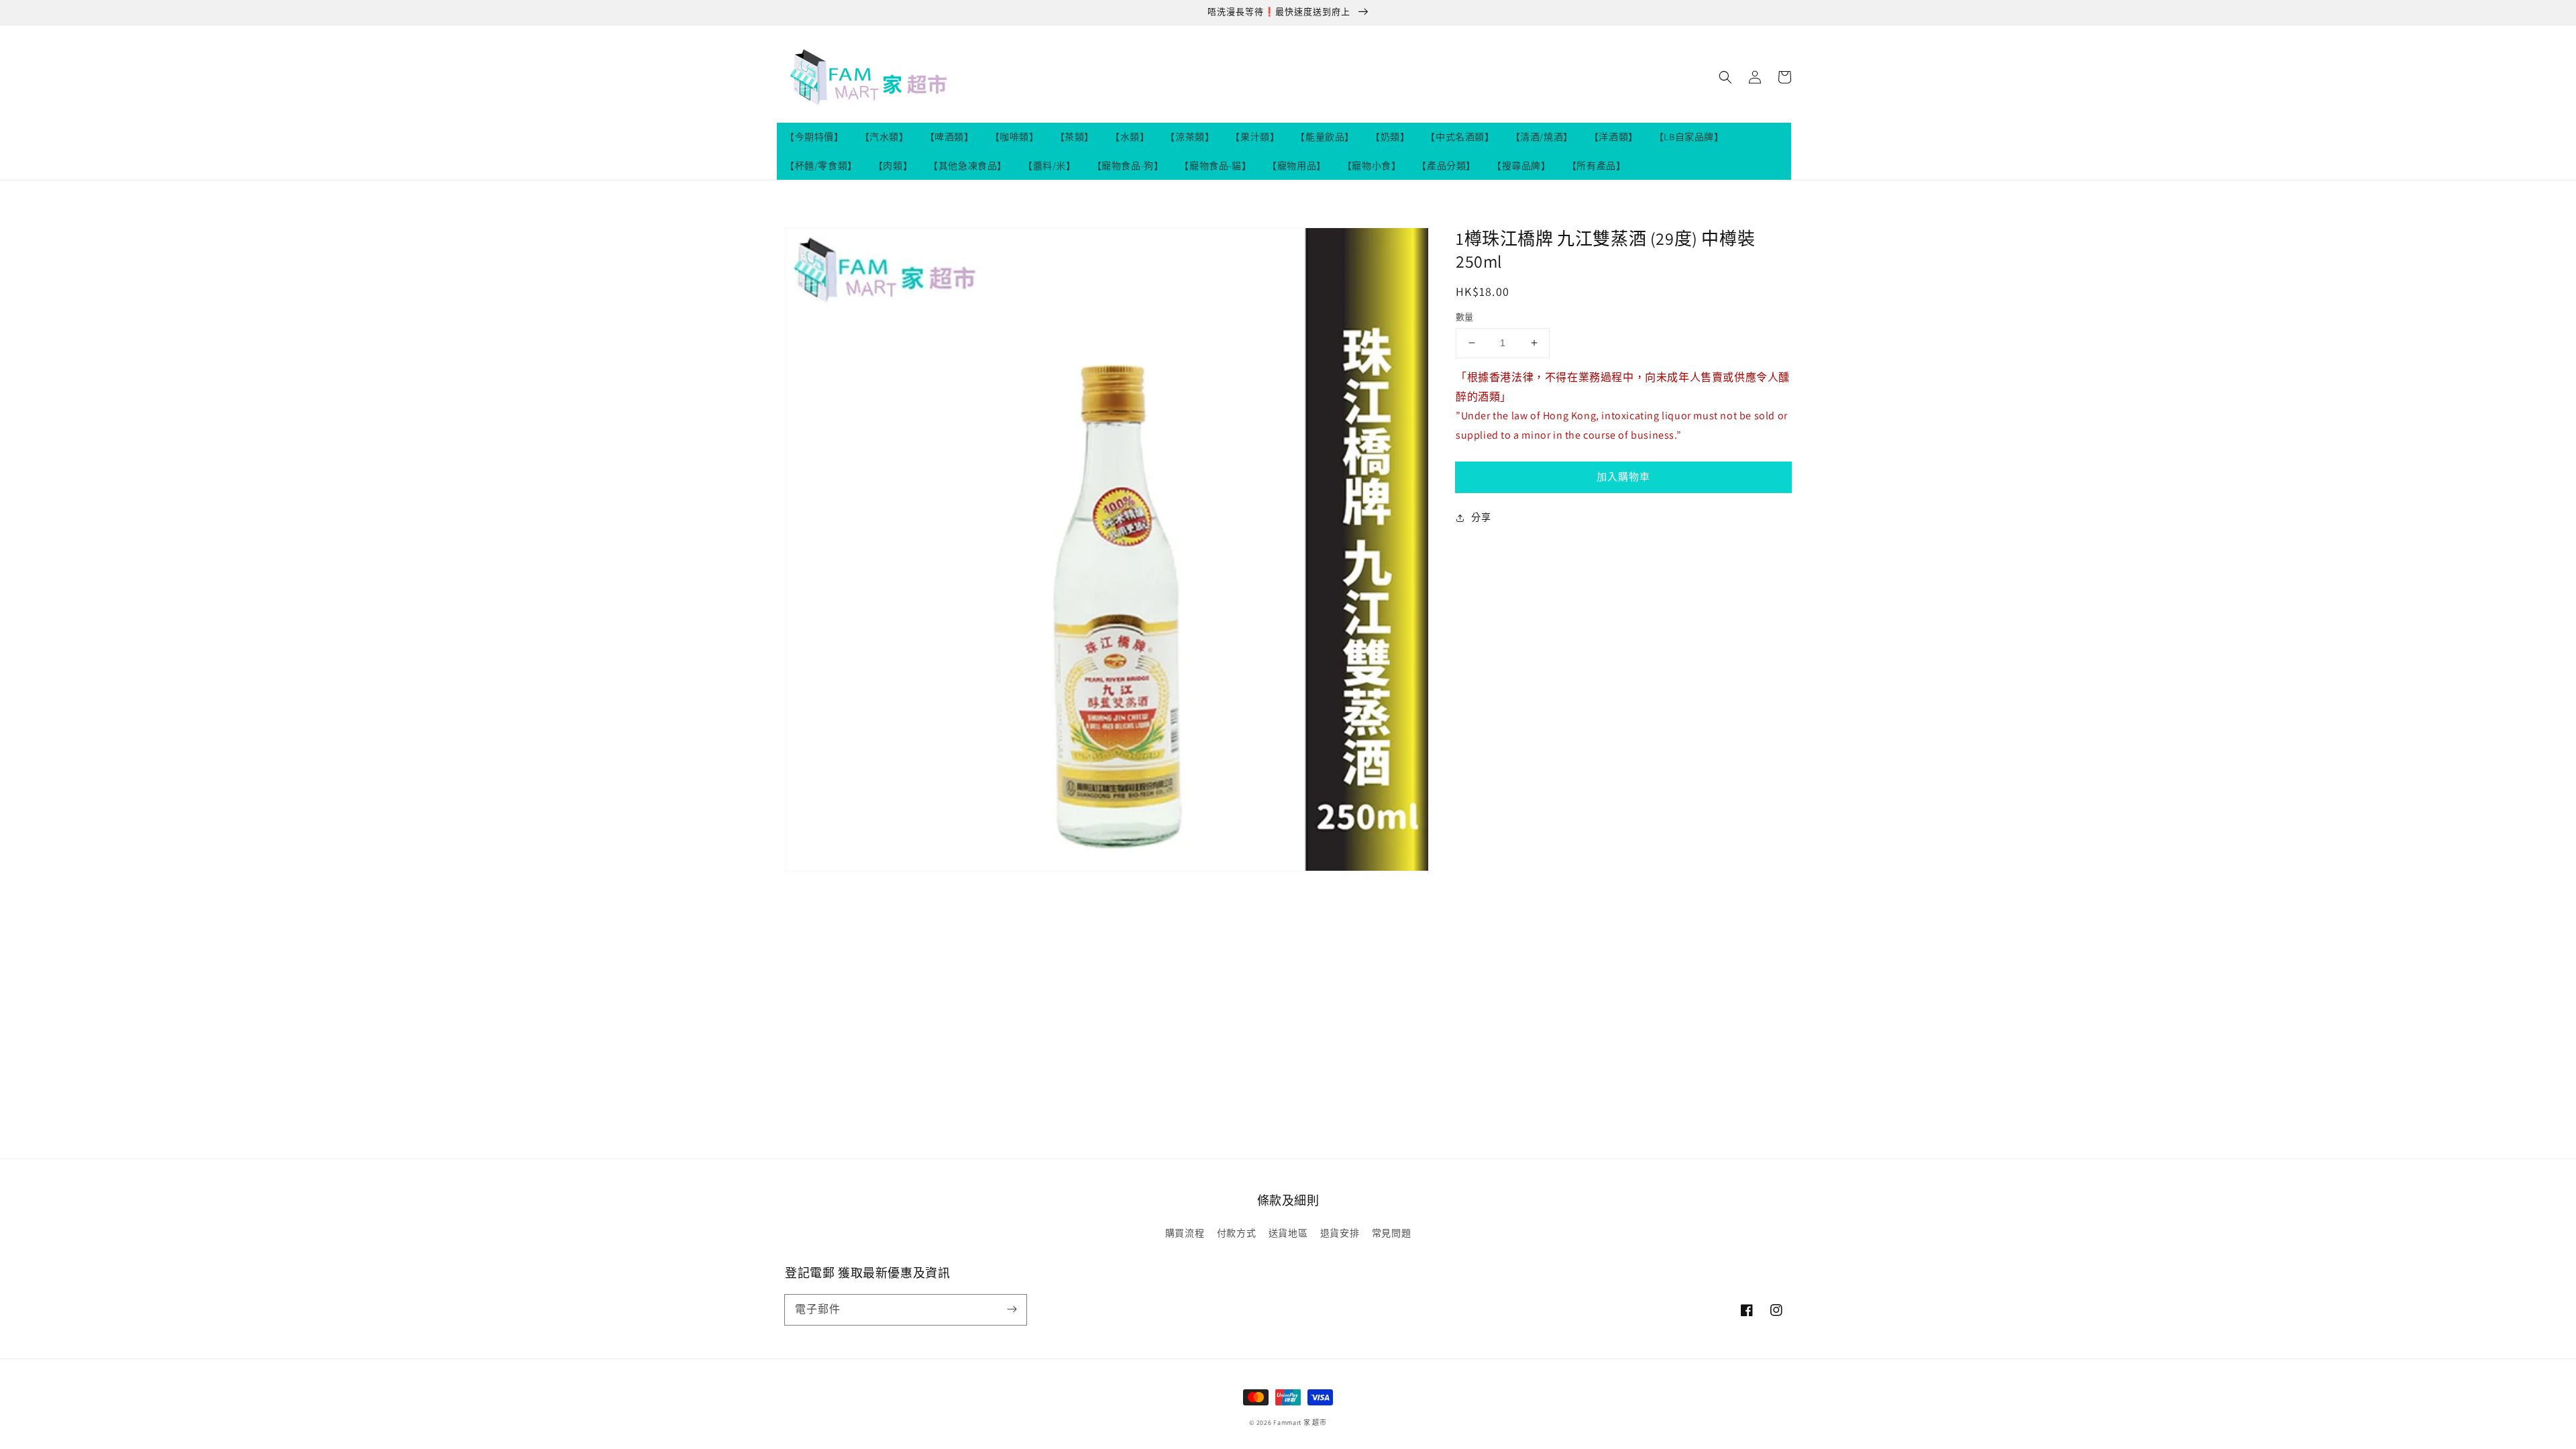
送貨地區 (1288, 1233)
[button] (1725, 77)
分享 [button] (1481, 517)
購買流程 (1185, 1233)
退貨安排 (1340, 1233)
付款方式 (1236, 1233)
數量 (1465, 317)
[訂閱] (1012, 1309)
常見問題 (1391, 1233)
